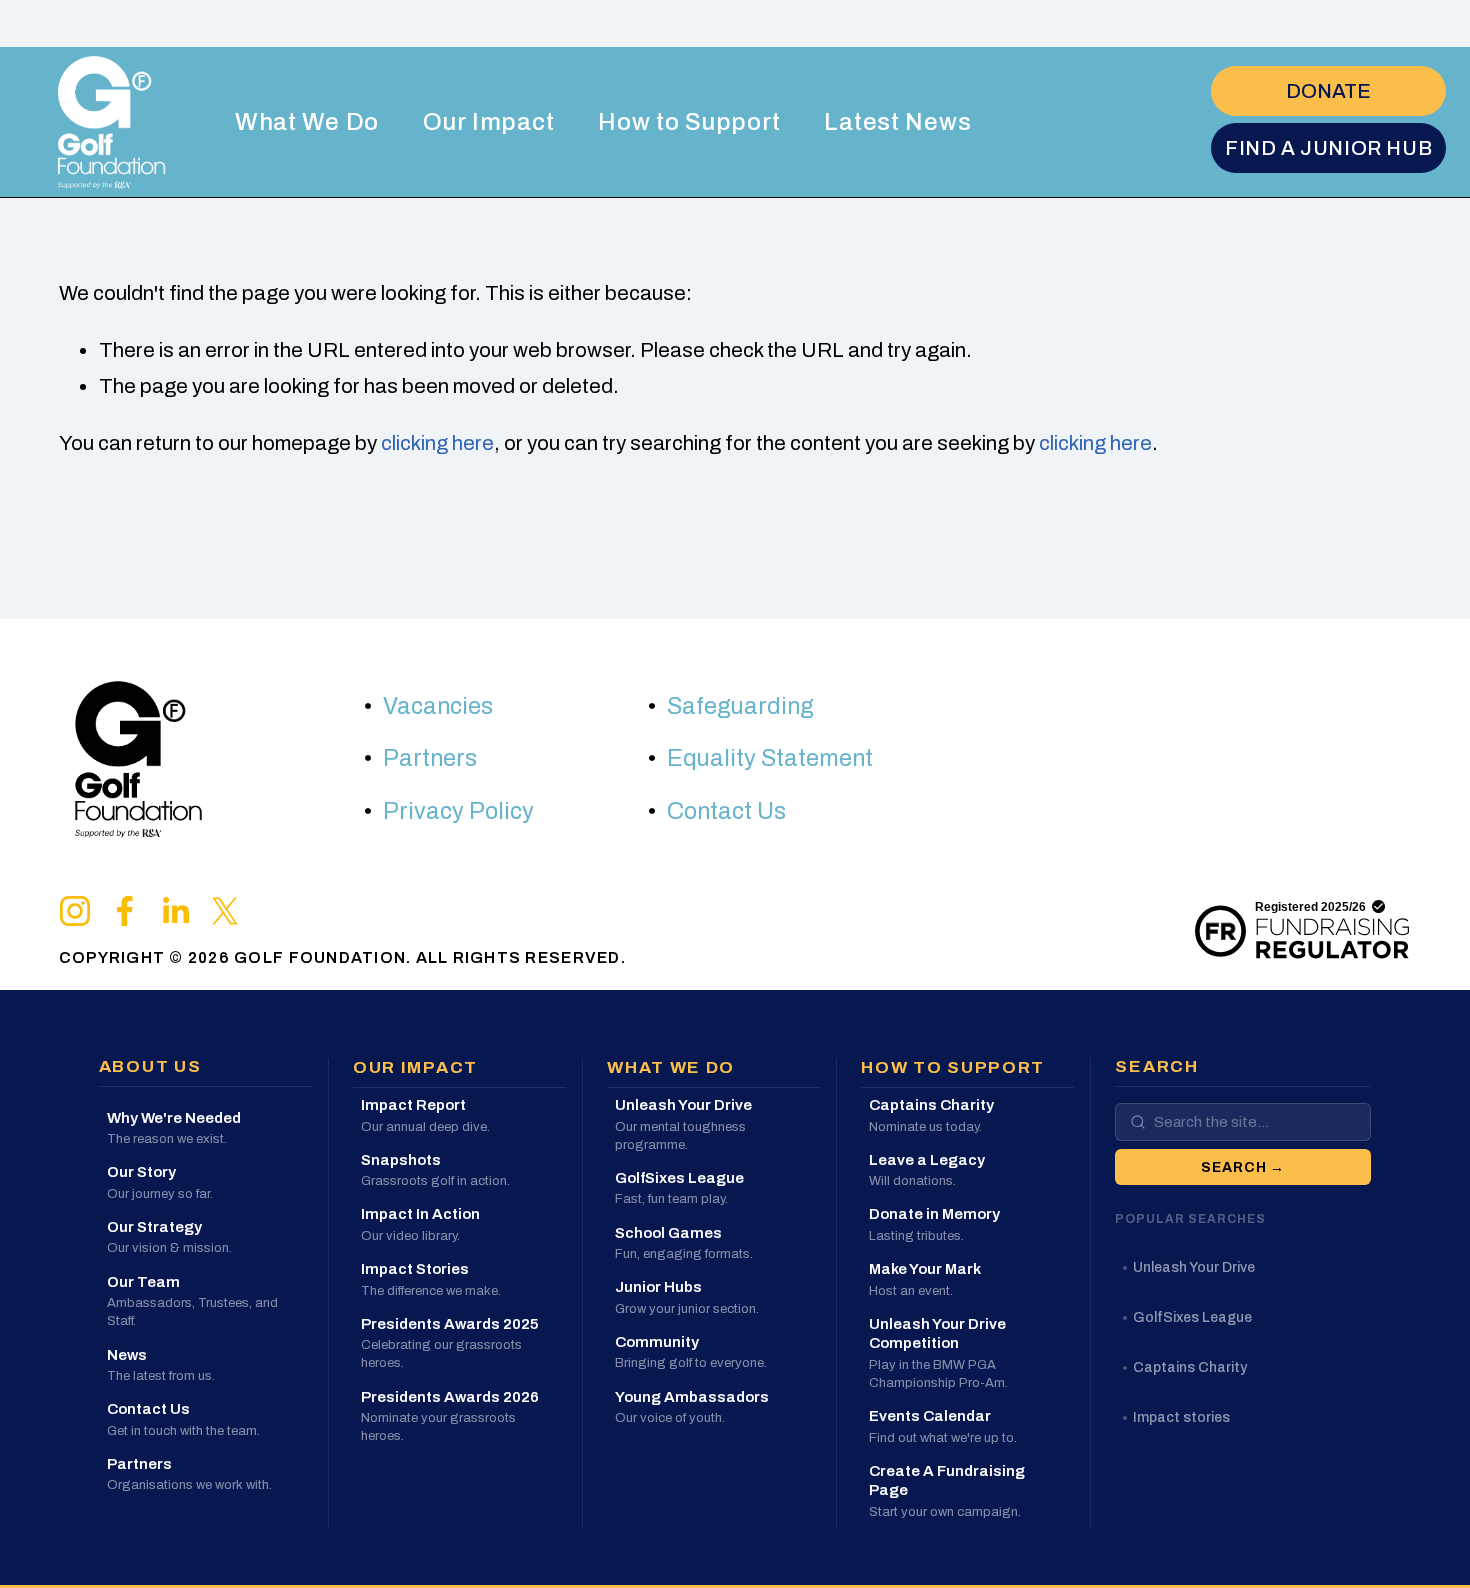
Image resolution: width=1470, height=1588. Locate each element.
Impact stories (1181, 1417)
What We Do (307, 122)
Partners (430, 758)
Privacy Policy (458, 811)
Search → (1243, 1167)
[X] (225, 911)
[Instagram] (75, 911)
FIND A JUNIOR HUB (1328, 148)
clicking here (437, 443)
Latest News (897, 122)
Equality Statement (770, 758)
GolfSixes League (1192, 1317)
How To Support (953, 1067)
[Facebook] (125, 911)
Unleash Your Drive (1194, 1267)
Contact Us (726, 811)
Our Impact (488, 122)
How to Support (689, 122)
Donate (1328, 91)
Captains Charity (1190, 1367)
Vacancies (438, 706)
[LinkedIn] (175, 911)
